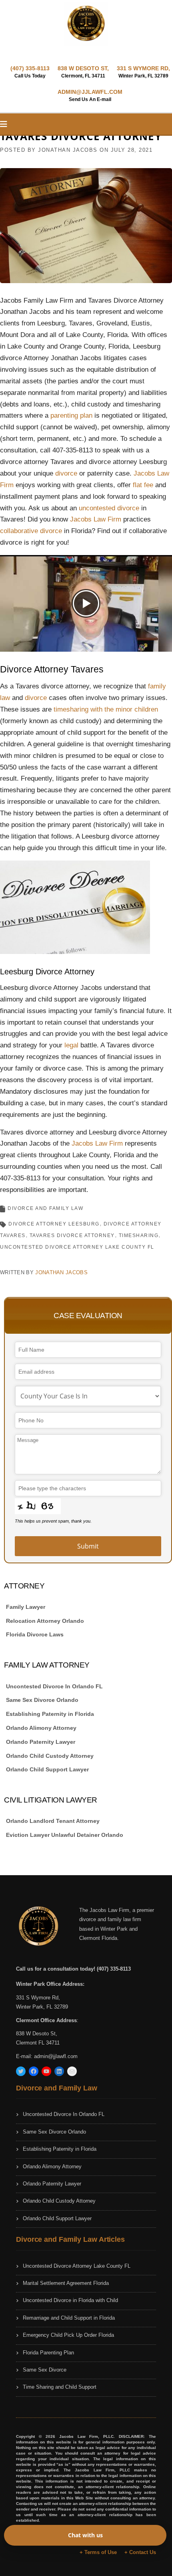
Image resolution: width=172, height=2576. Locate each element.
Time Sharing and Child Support (60, 2387)
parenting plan (71, 415)
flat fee (143, 485)
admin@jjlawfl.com (56, 2056)
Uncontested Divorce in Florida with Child (70, 2300)
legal (72, 1045)
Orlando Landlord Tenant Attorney (53, 1821)
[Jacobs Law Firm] (86, 24)
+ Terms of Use (98, 2552)
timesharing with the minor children (106, 709)
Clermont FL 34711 (38, 2043)
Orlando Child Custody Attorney (50, 1756)
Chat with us (85, 2535)
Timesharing (139, 1235)
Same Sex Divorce (45, 2370)
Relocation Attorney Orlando (45, 1621)
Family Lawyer (26, 1607)
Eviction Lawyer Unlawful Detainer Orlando (65, 1835)
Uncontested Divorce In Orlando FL (54, 1686)
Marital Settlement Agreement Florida (66, 2283)
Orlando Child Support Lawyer (47, 1769)
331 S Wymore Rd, (38, 1998)
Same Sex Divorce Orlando (42, 1700)
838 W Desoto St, (37, 2034)
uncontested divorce (109, 508)
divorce (67, 473)
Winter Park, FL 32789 (42, 2007)
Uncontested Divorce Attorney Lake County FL (77, 1247)
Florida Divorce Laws (35, 1634)
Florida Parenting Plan (48, 2353)
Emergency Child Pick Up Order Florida (68, 2335)
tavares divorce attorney (72, 1235)
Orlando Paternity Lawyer (41, 1742)
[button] (86, 603)
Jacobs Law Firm (96, 519)
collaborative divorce (31, 531)
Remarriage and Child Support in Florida (69, 2318)
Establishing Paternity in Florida (50, 1714)
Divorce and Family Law (45, 1208)
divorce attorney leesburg (54, 1224)
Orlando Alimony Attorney (41, 1728)
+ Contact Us (140, 2552)
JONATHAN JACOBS (68, 150)
